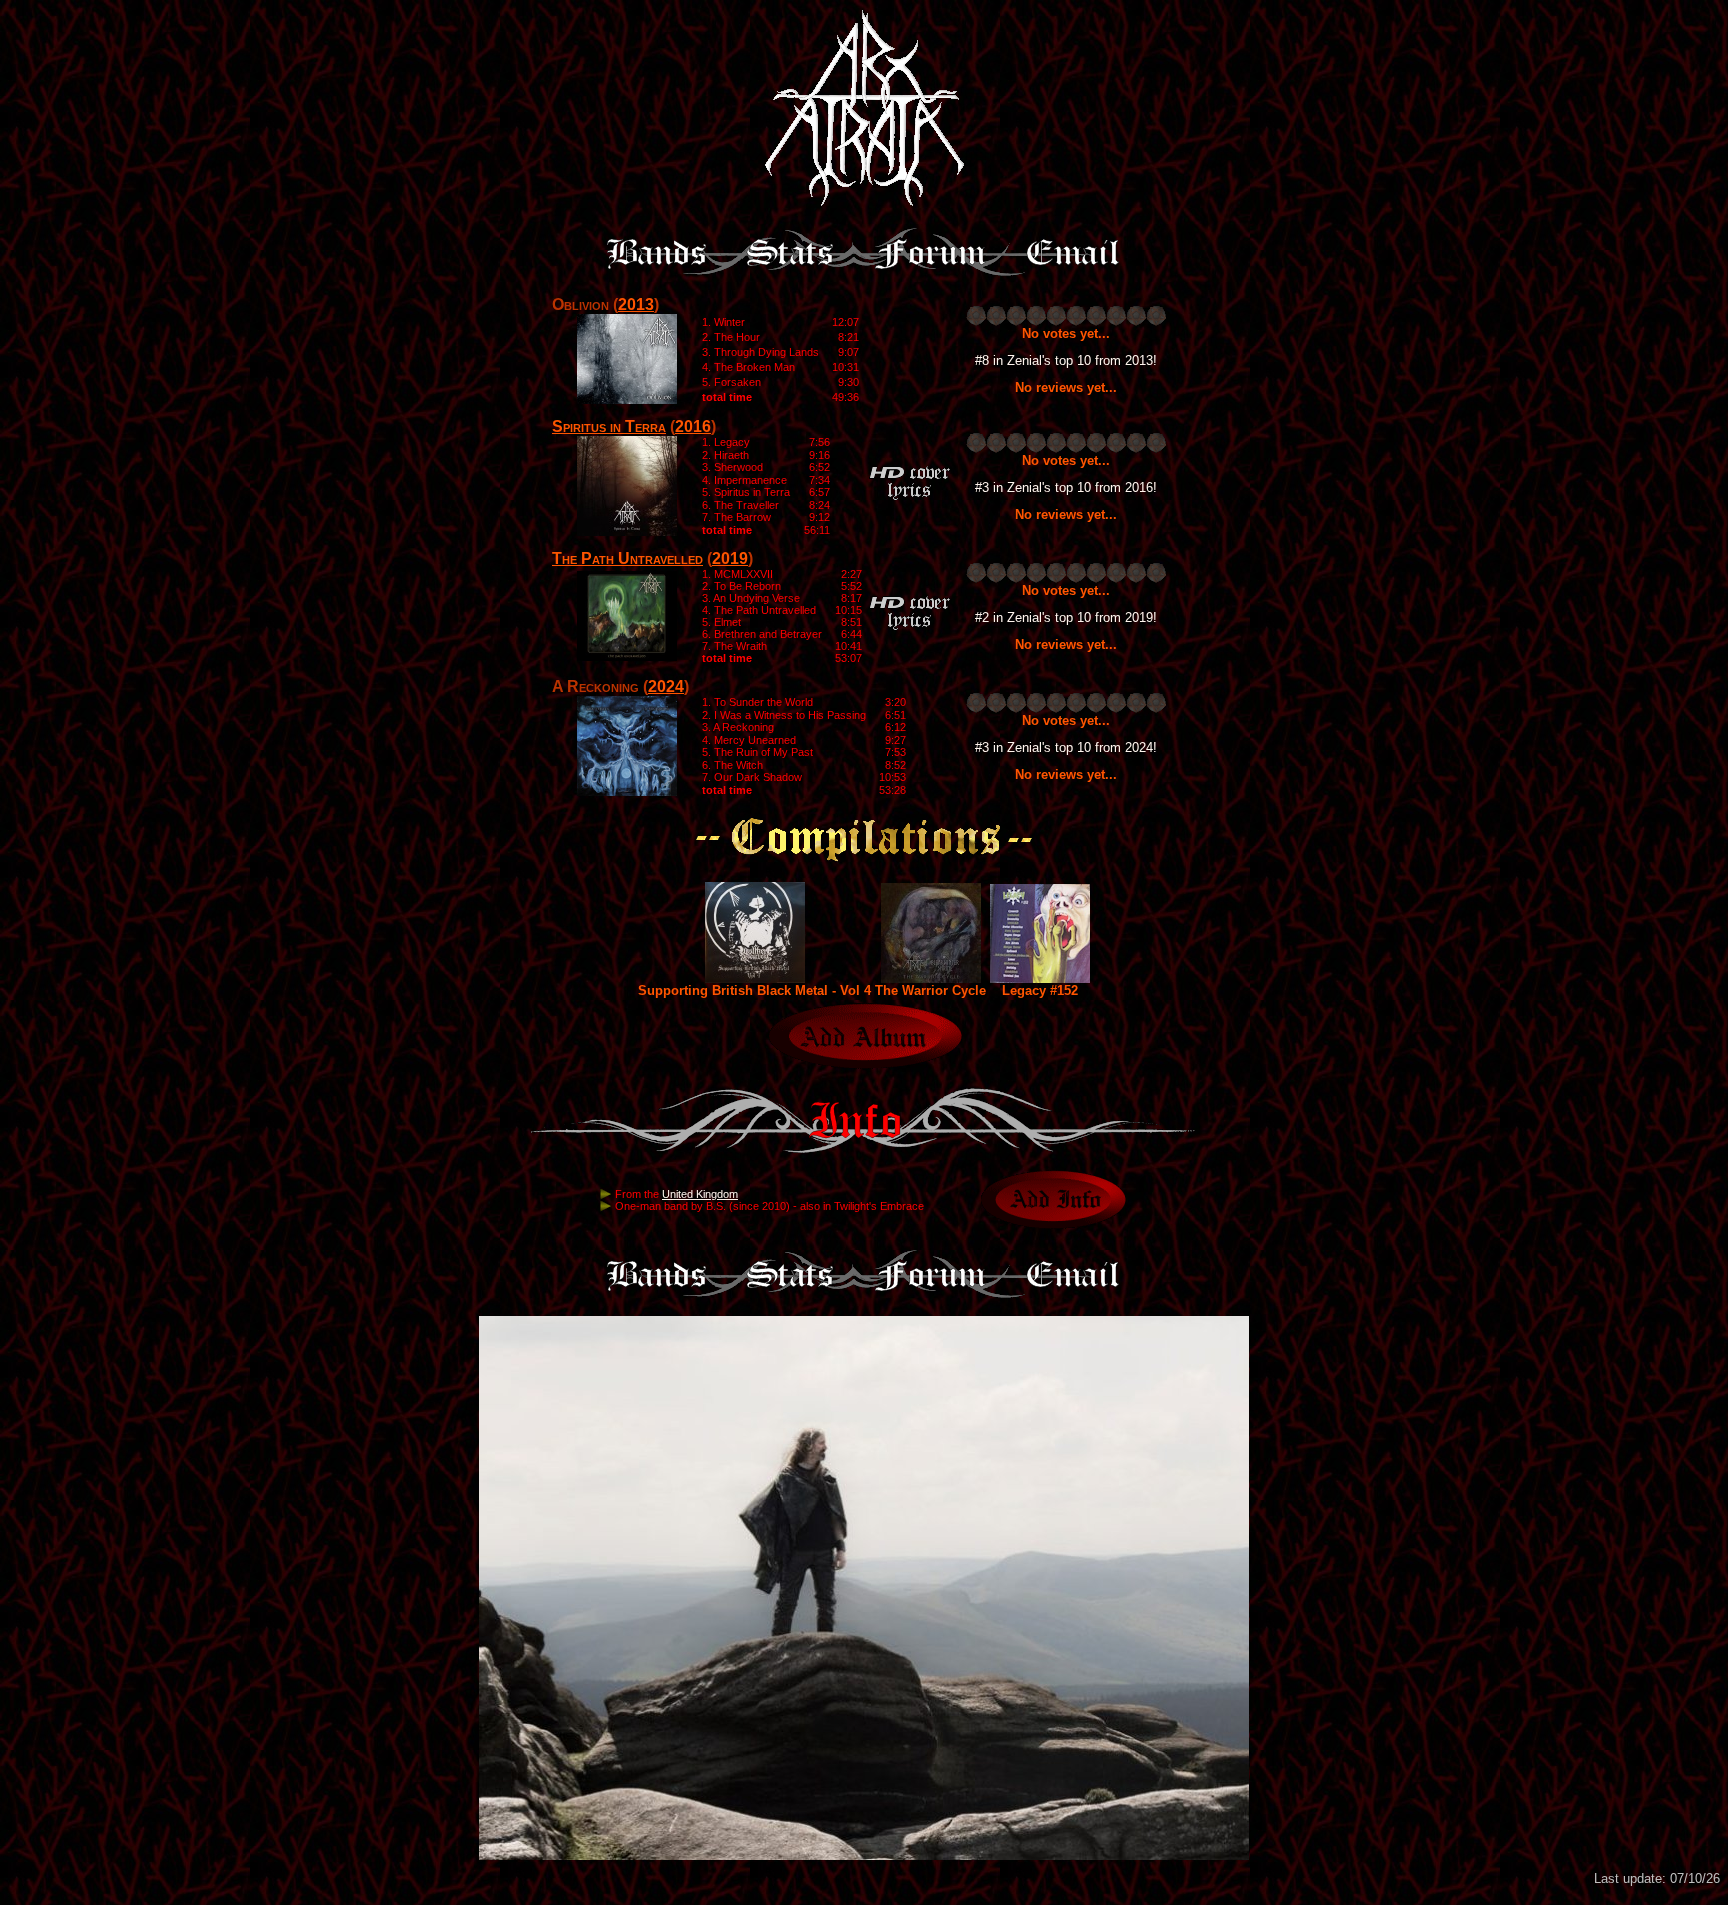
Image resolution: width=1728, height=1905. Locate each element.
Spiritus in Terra (609, 426)
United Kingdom (700, 1194)
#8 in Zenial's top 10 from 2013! (1066, 360)
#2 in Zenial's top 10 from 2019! (1066, 617)
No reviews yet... (1066, 387)
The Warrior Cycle (930, 990)
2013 (636, 304)
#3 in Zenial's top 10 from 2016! (1066, 487)
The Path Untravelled (627, 558)
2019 (730, 558)
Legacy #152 (1040, 990)
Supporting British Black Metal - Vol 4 (754, 990)
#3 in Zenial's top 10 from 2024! (1066, 747)
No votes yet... (1066, 333)
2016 (693, 426)
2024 (666, 686)
